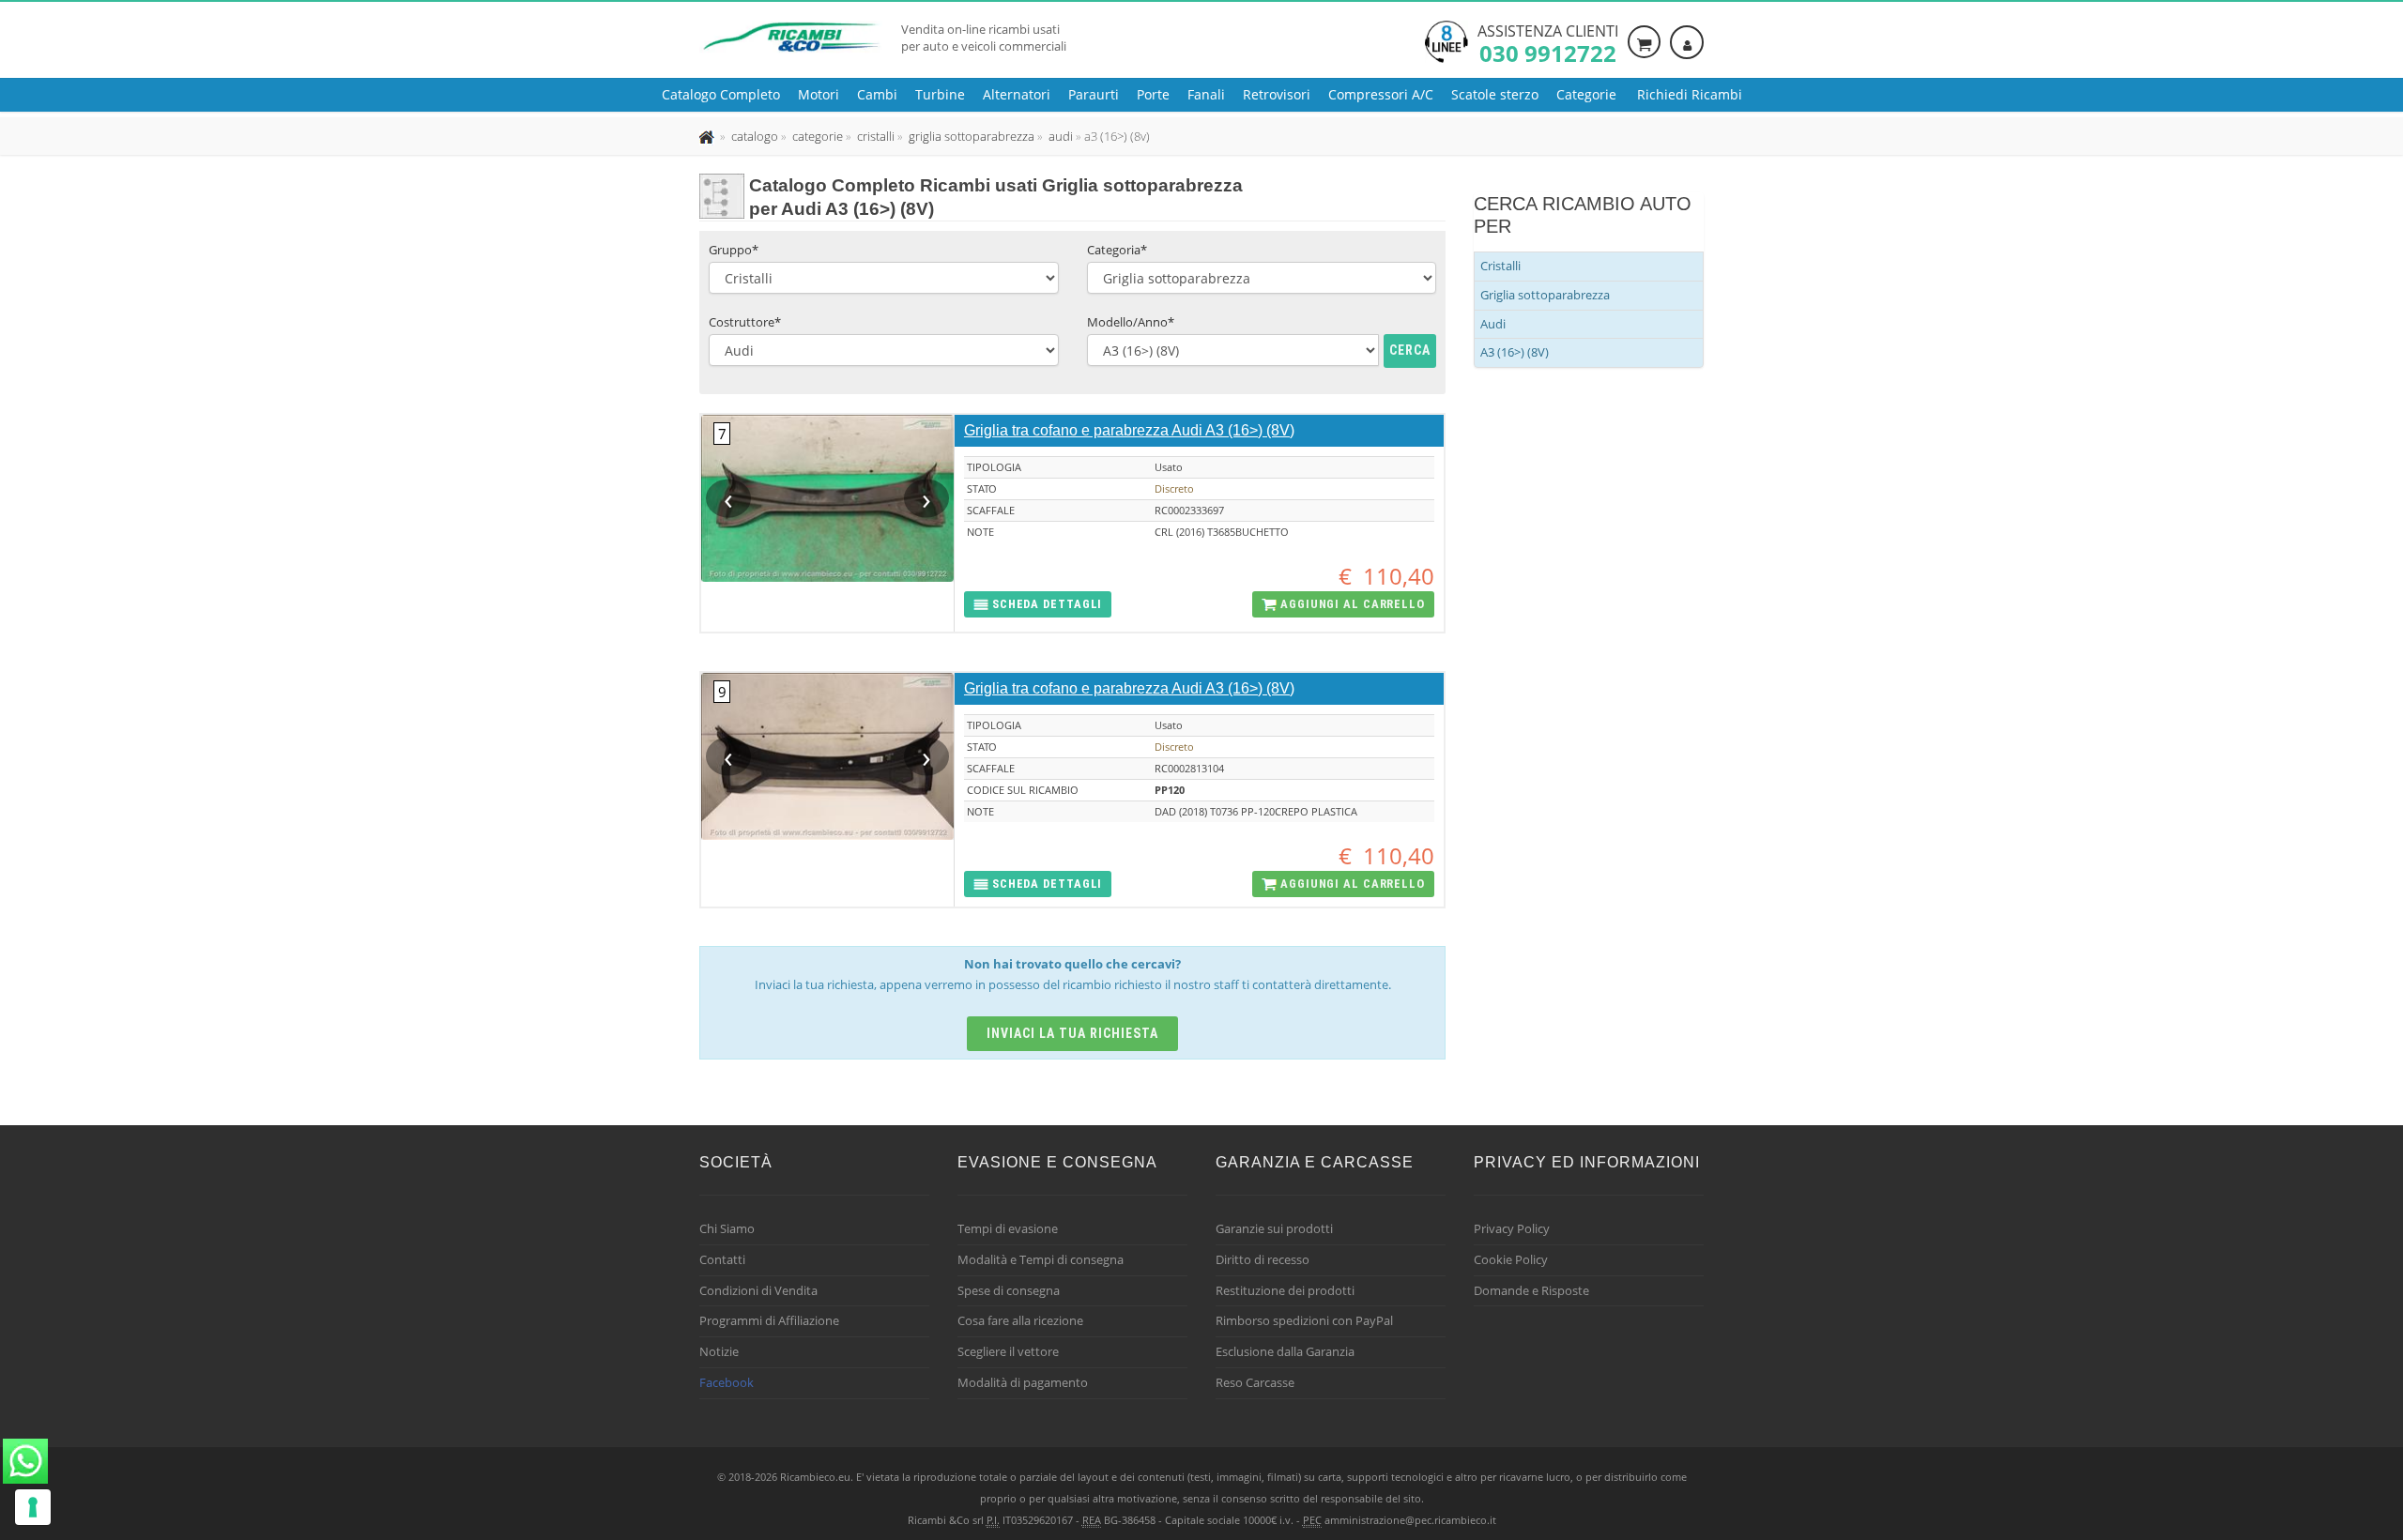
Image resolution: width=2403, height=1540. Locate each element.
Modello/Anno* (1131, 322)
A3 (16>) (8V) (1515, 352)
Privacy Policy (1512, 1228)
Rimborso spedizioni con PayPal (1304, 1320)
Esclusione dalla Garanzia (1285, 1351)
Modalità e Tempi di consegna (1041, 1259)
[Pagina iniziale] (708, 136)
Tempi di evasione (1008, 1228)
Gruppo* (734, 250)
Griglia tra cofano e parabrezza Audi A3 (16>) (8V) (1129, 430)
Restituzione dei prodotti (1285, 1290)
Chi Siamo (727, 1228)
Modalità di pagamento (1023, 1382)
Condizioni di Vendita (758, 1290)
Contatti (722, 1259)
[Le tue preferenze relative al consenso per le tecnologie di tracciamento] (33, 1507)
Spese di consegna (1009, 1290)
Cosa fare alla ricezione (1020, 1320)
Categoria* (1117, 250)
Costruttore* (745, 322)
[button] (1038, 605)
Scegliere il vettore (1008, 1351)
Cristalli (1500, 266)
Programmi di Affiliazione (769, 1320)
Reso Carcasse (1255, 1382)
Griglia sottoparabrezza (1545, 295)
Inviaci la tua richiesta (1072, 1033)
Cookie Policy (1511, 1259)
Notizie (719, 1351)
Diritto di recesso (1263, 1259)
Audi (1493, 324)
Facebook (727, 1382)
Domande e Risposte (1531, 1290)
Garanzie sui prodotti (1274, 1228)
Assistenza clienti (1548, 42)
